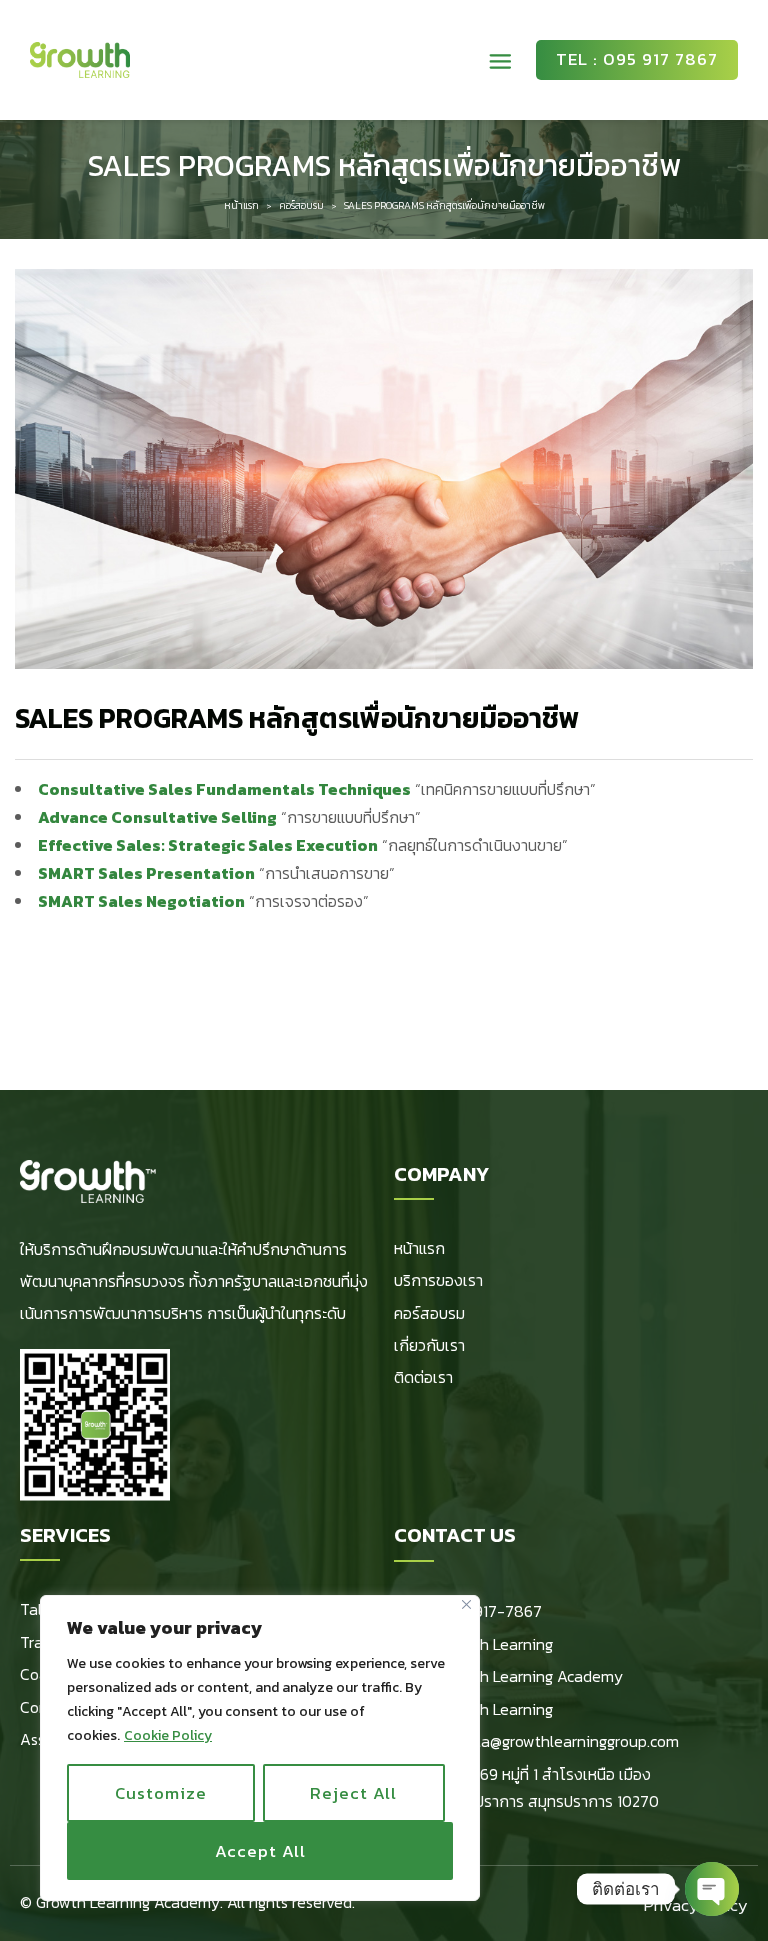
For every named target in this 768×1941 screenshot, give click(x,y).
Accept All (260, 1851)
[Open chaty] (712, 1889)
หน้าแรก (241, 205)
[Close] (466, 1604)
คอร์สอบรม (301, 205)
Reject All (353, 1793)
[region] (260, 1748)
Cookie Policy (168, 1735)
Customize (161, 1793)
